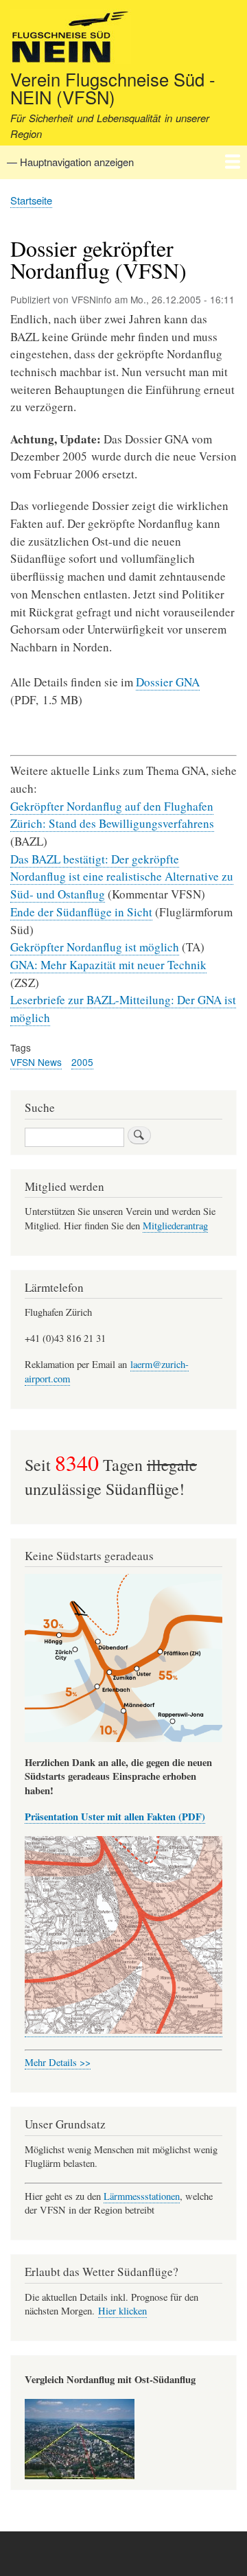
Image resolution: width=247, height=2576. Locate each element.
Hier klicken (122, 2311)
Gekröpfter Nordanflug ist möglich (95, 947)
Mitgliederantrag (175, 1226)
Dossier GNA (168, 682)
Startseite (31, 200)
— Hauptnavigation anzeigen (70, 162)
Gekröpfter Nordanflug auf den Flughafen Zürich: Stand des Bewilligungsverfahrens (112, 815)
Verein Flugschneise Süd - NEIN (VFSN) (113, 88)
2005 (82, 1062)
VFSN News (36, 1062)
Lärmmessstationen (142, 2196)
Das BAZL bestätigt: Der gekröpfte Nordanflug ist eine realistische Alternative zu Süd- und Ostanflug (122, 877)
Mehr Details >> (58, 2062)
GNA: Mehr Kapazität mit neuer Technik (108, 965)
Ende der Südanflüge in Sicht (81, 912)
